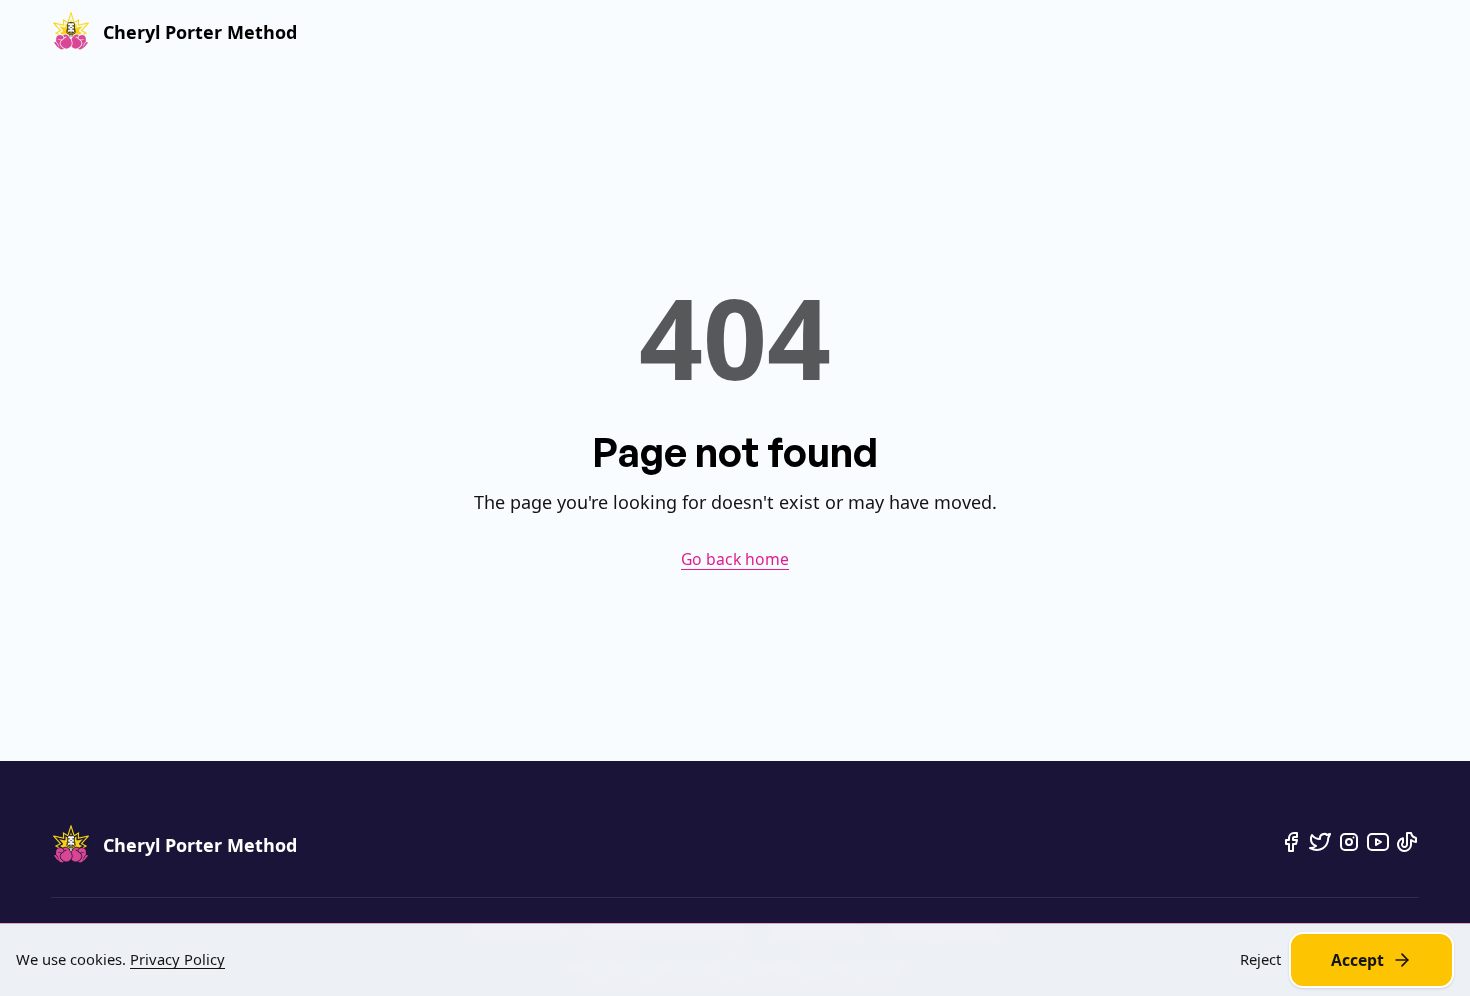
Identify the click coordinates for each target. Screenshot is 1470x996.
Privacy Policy (177, 959)
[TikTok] (1407, 842)
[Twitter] (1320, 842)
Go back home (735, 559)
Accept (1357, 960)
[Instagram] (1349, 842)
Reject (1260, 959)
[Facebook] (1291, 842)
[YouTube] (1378, 842)
